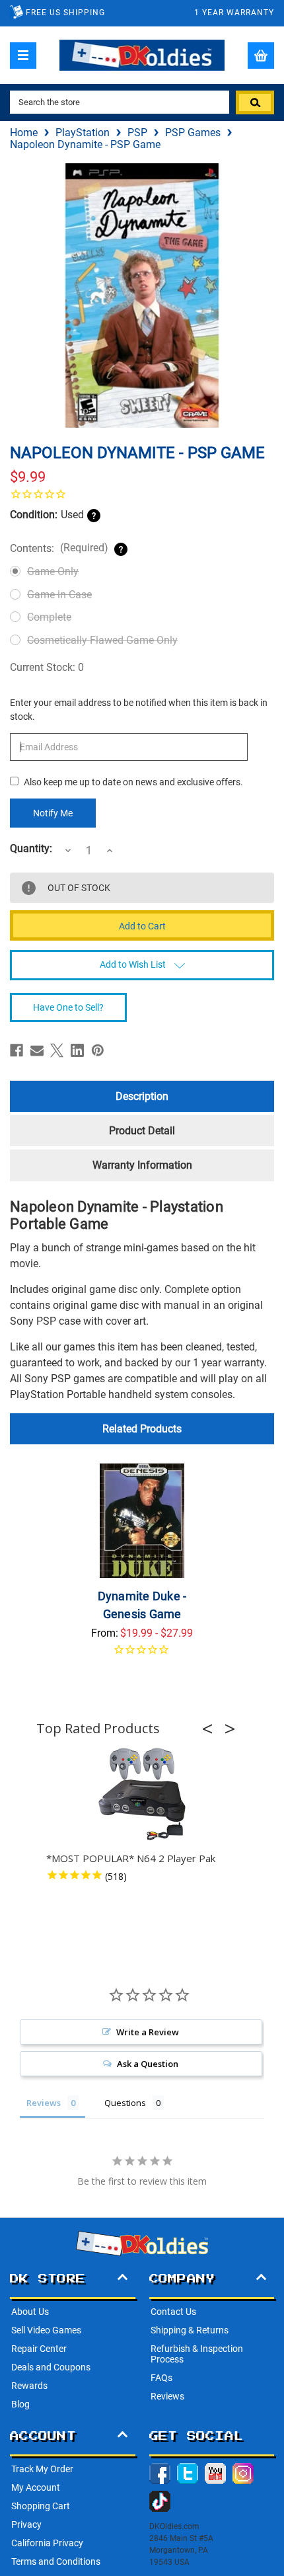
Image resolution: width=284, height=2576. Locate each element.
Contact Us (173, 2312)
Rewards (29, 2386)
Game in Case (59, 595)
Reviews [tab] (44, 2103)
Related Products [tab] (142, 1429)
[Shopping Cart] (261, 56)
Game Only (53, 571)
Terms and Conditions (56, 2561)
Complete (49, 617)
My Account (36, 2487)
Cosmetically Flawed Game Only (102, 640)
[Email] (37, 1050)
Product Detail (142, 1131)
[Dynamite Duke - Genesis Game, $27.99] (142, 1521)
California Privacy (47, 2543)
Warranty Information (142, 1165)
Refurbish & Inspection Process (197, 2354)
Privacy (26, 2524)
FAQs (161, 2378)
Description (142, 1096)
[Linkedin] (77, 1050)
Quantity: (31, 849)
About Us (30, 2312)
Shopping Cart (41, 2506)
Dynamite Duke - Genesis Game (142, 1605)
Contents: (59, 548)
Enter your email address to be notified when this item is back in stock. (139, 710)
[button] (211, 1729)
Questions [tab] (125, 2103)
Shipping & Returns (190, 2330)
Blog (20, 2404)
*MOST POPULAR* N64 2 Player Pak (131, 1858)
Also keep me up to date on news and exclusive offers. (133, 782)
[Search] (255, 102)
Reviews (167, 2396)
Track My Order (42, 2469)
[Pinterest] (98, 1050)
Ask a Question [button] (148, 2064)
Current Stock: (47, 667)
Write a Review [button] (148, 2032)
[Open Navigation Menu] (23, 56)
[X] (57, 1050)
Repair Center (39, 2349)
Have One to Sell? (68, 1007)
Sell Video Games (46, 2330)
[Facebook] (17, 1050)
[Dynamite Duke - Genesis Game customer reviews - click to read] (142, 1658)
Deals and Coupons (51, 2367)
